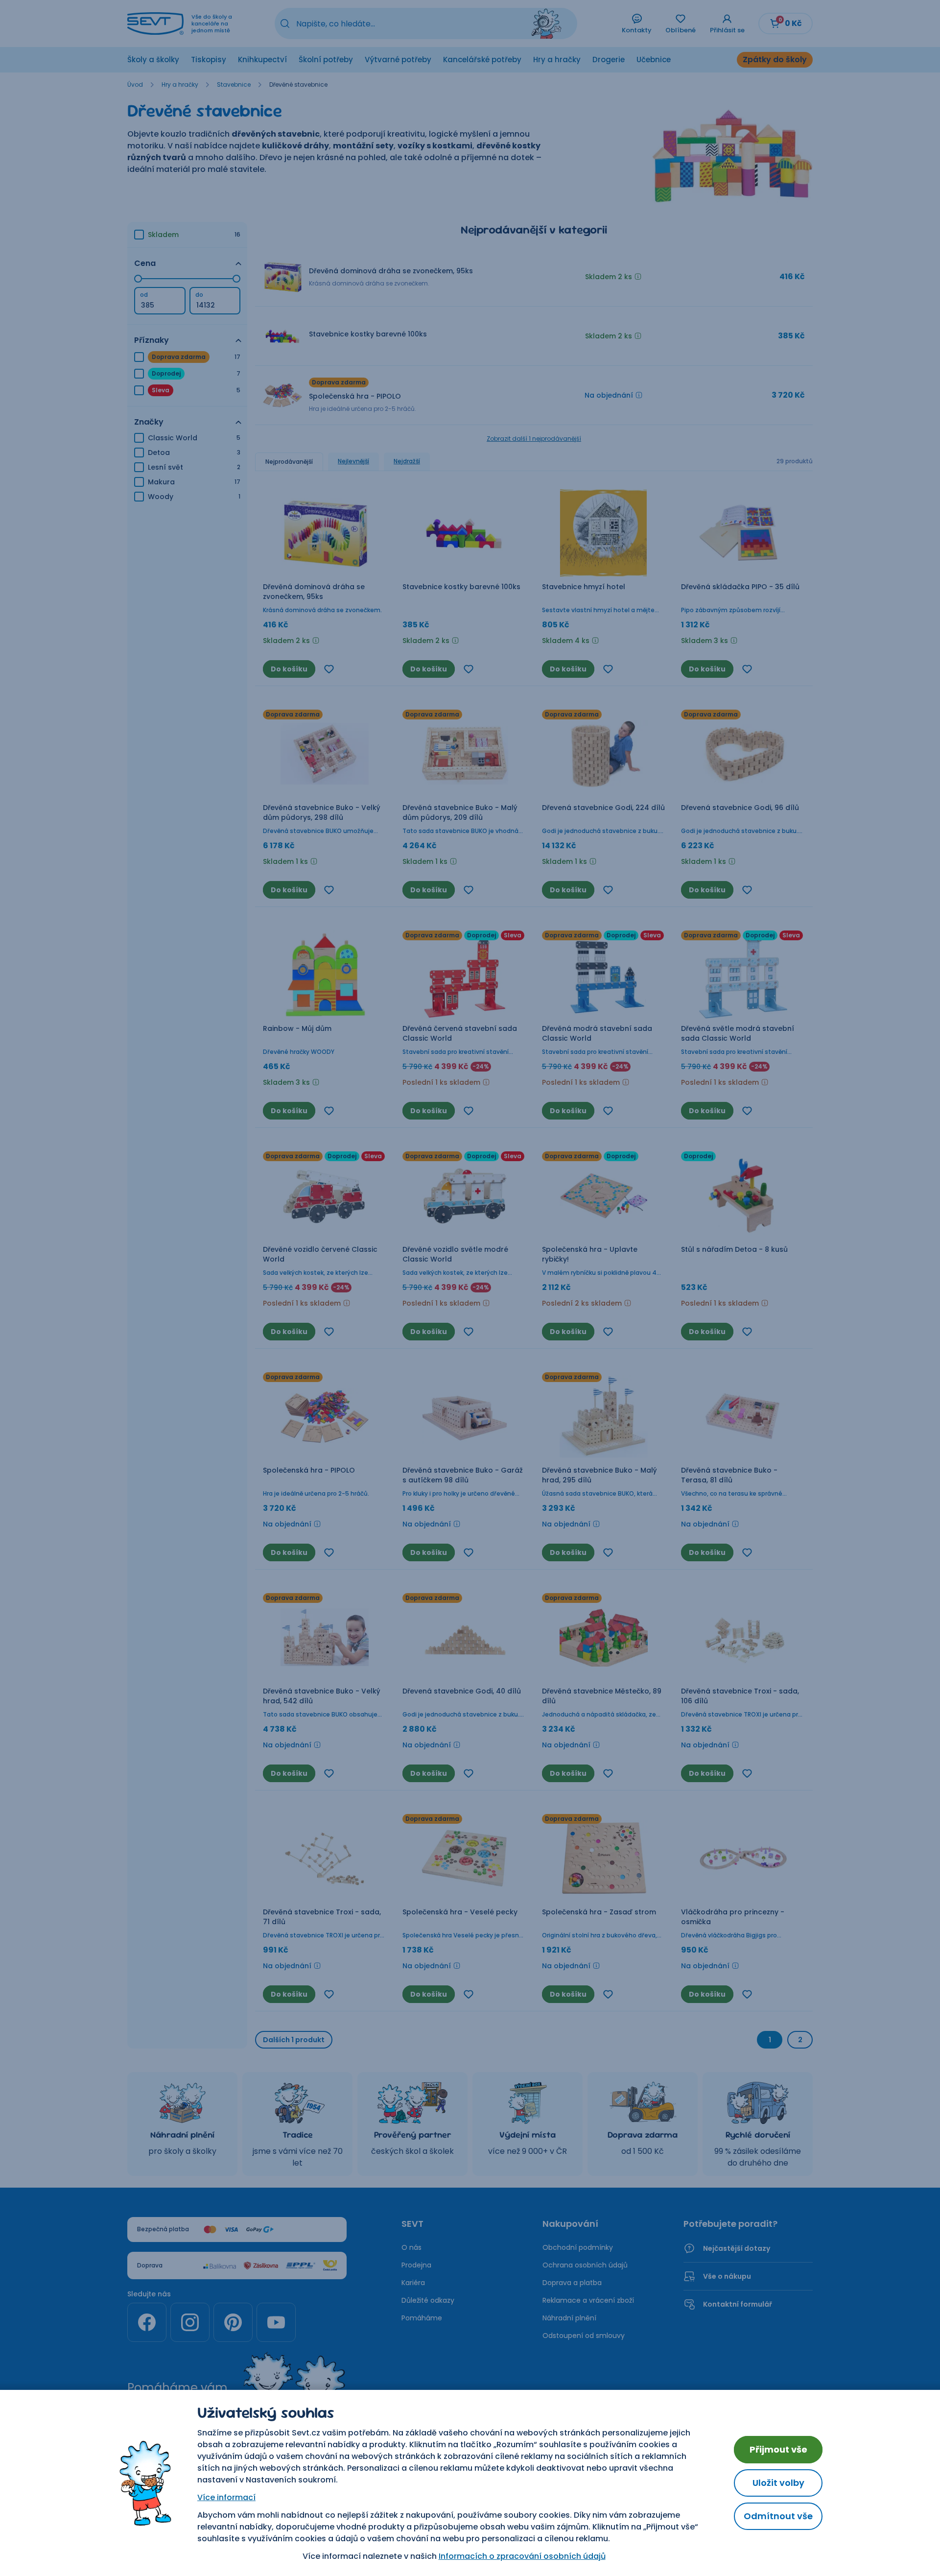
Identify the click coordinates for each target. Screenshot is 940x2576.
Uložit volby (778, 2483)
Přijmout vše (778, 2449)
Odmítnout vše (778, 2516)
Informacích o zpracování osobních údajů (522, 2556)
